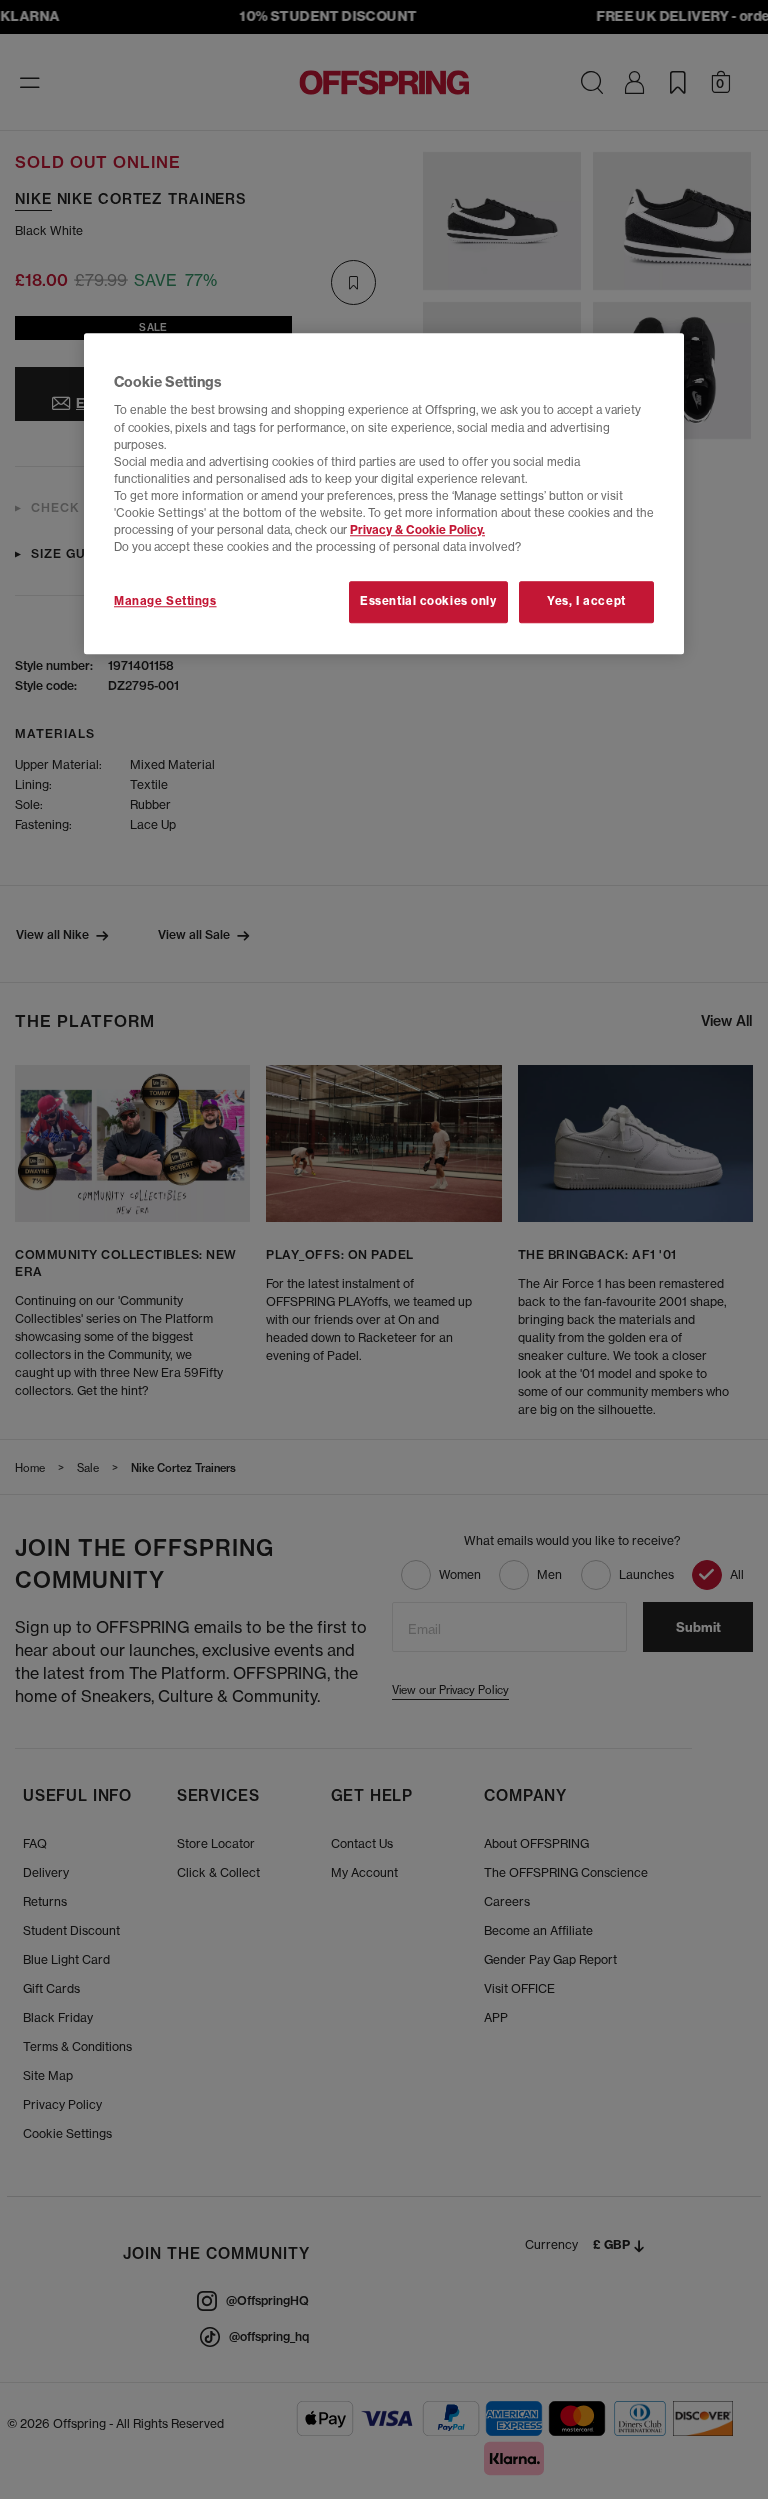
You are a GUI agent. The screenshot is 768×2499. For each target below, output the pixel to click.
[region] (384, 493)
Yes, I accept (586, 601)
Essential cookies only (428, 601)
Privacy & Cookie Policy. (417, 530)
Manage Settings (165, 601)
